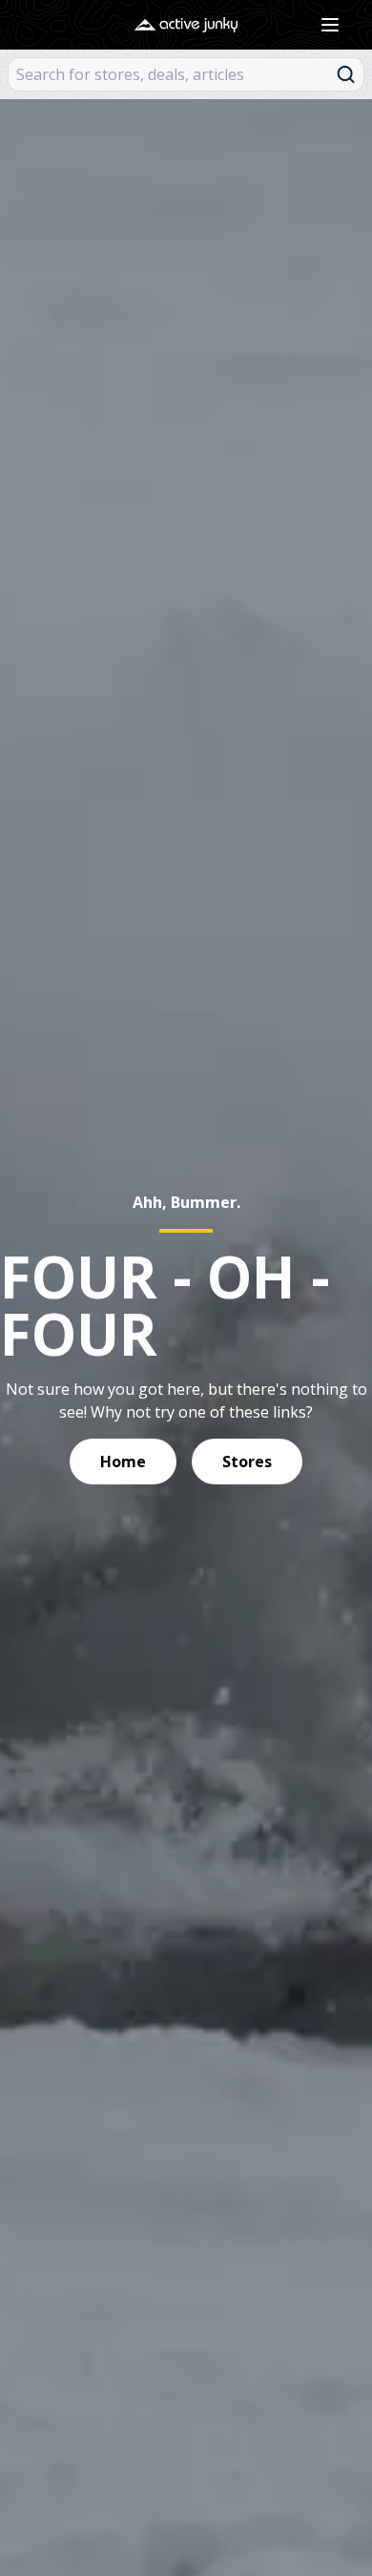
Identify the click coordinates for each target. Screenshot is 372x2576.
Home (123, 1462)
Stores (247, 1462)
